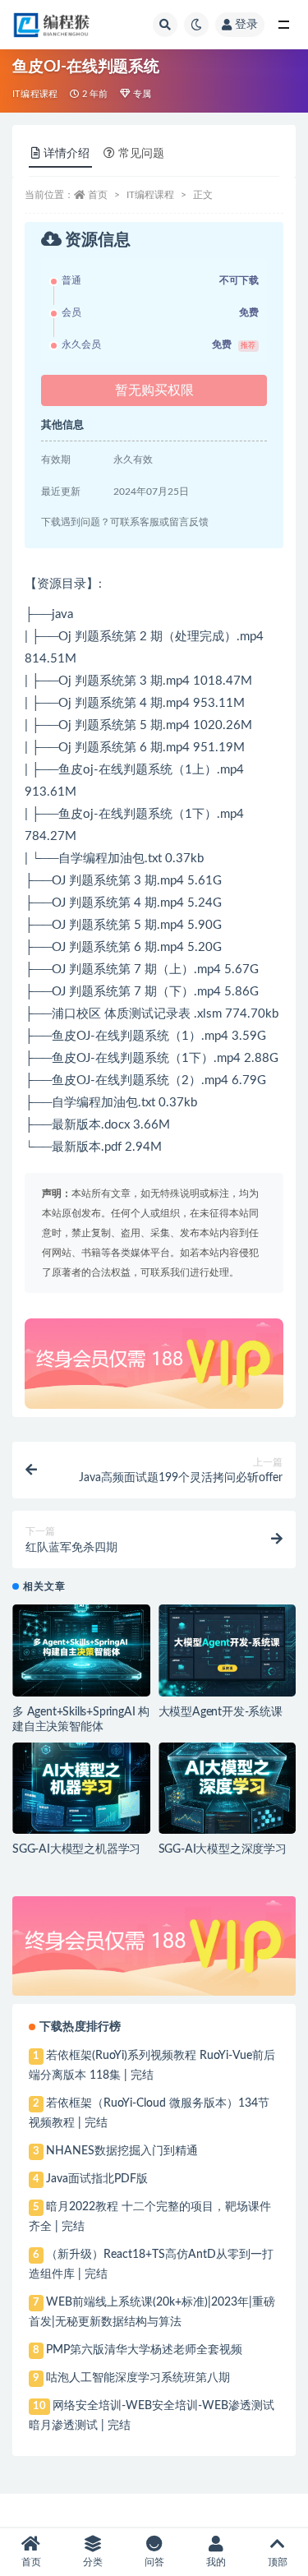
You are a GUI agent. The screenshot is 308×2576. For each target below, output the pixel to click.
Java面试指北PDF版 (97, 2179)
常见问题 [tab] (141, 154)
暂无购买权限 (154, 390)
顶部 (278, 2562)
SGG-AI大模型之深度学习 (223, 1849)
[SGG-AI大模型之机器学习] (81, 1789)
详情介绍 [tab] (67, 154)
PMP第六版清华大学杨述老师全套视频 (144, 2350)
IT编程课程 (35, 94)
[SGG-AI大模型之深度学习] (228, 1789)
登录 (246, 25)
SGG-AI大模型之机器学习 (76, 1849)
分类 (93, 2562)
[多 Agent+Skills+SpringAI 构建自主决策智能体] (81, 1650)
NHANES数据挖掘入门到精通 (122, 2151)
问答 (154, 2562)
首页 (98, 195)
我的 (216, 2562)
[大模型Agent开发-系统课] (228, 1650)
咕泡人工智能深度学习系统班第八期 (138, 2378)
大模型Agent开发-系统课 (221, 1712)
